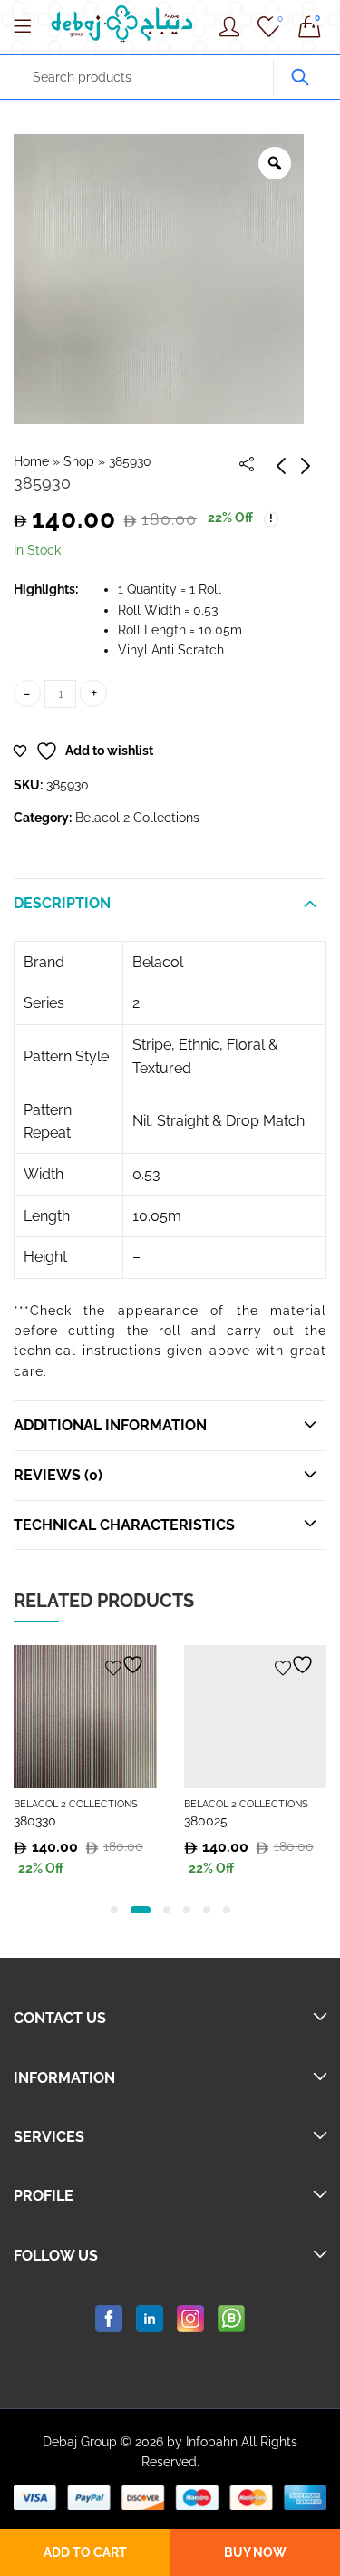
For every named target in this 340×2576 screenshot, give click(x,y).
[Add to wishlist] (127, 1665)
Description (62, 903)
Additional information (110, 1425)
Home (31, 461)
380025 (206, 1821)
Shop (79, 461)
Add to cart (85, 2552)
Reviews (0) (58, 1475)
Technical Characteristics (124, 1525)
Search (300, 77)
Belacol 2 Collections (137, 818)
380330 (35, 1821)
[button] (114, 1910)
